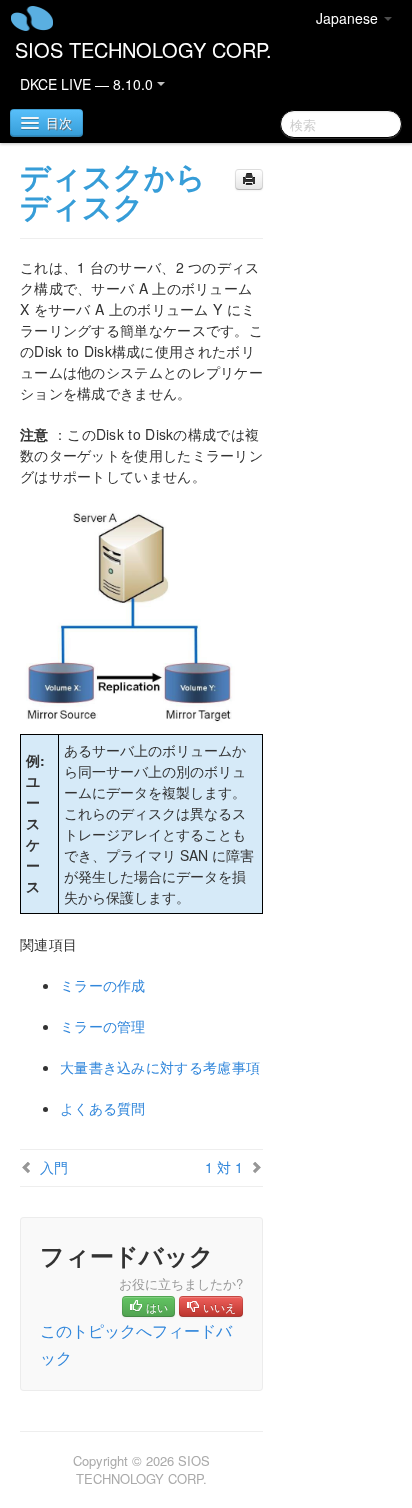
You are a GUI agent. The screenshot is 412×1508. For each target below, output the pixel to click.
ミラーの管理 (103, 1026)
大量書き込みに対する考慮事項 (160, 1067)
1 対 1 (224, 1167)
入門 (54, 1167)
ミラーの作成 (103, 985)
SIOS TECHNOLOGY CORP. (143, 49)
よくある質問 (103, 1108)
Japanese (349, 18)
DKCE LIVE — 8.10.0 (88, 84)
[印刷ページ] (249, 179)
